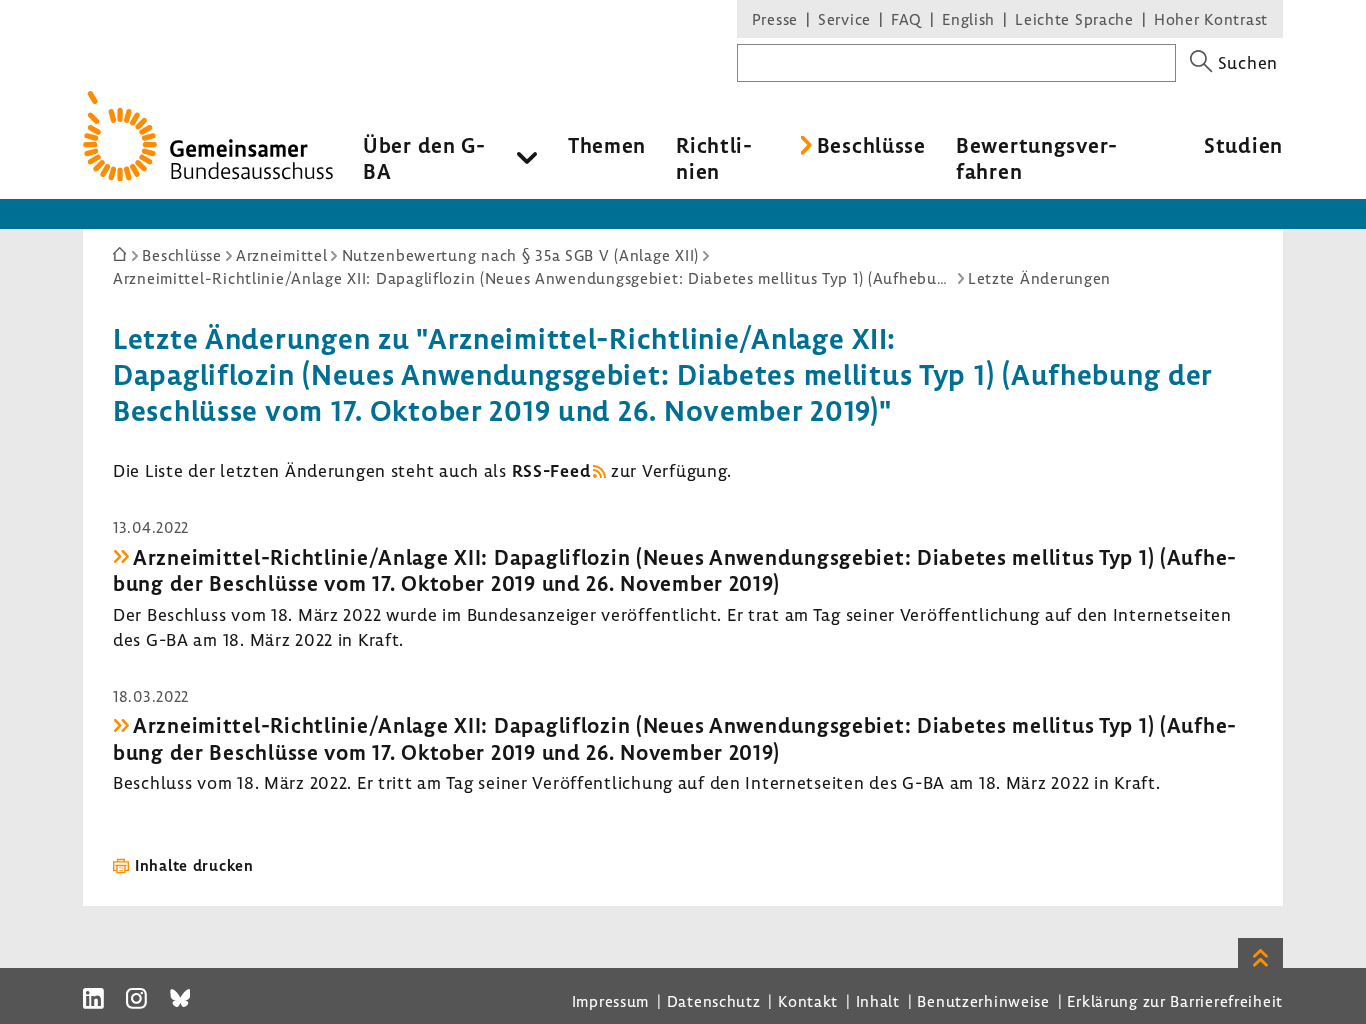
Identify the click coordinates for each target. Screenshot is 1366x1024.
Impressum (610, 1001)
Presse (775, 19)
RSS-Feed (551, 470)
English (968, 19)
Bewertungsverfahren (1036, 158)
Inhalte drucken (194, 865)
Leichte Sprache (1074, 19)
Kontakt (808, 1001)
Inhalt (878, 1001)
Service (844, 19)
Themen (607, 145)
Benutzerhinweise (983, 1001)
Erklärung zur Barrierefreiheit (1175, 1001)
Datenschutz (714, 1001)
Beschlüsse (871, 145)
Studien (1243, 145)
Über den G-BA (424, 158)
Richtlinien (714, 158)
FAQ (906, 19)
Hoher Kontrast (1211, 19)
